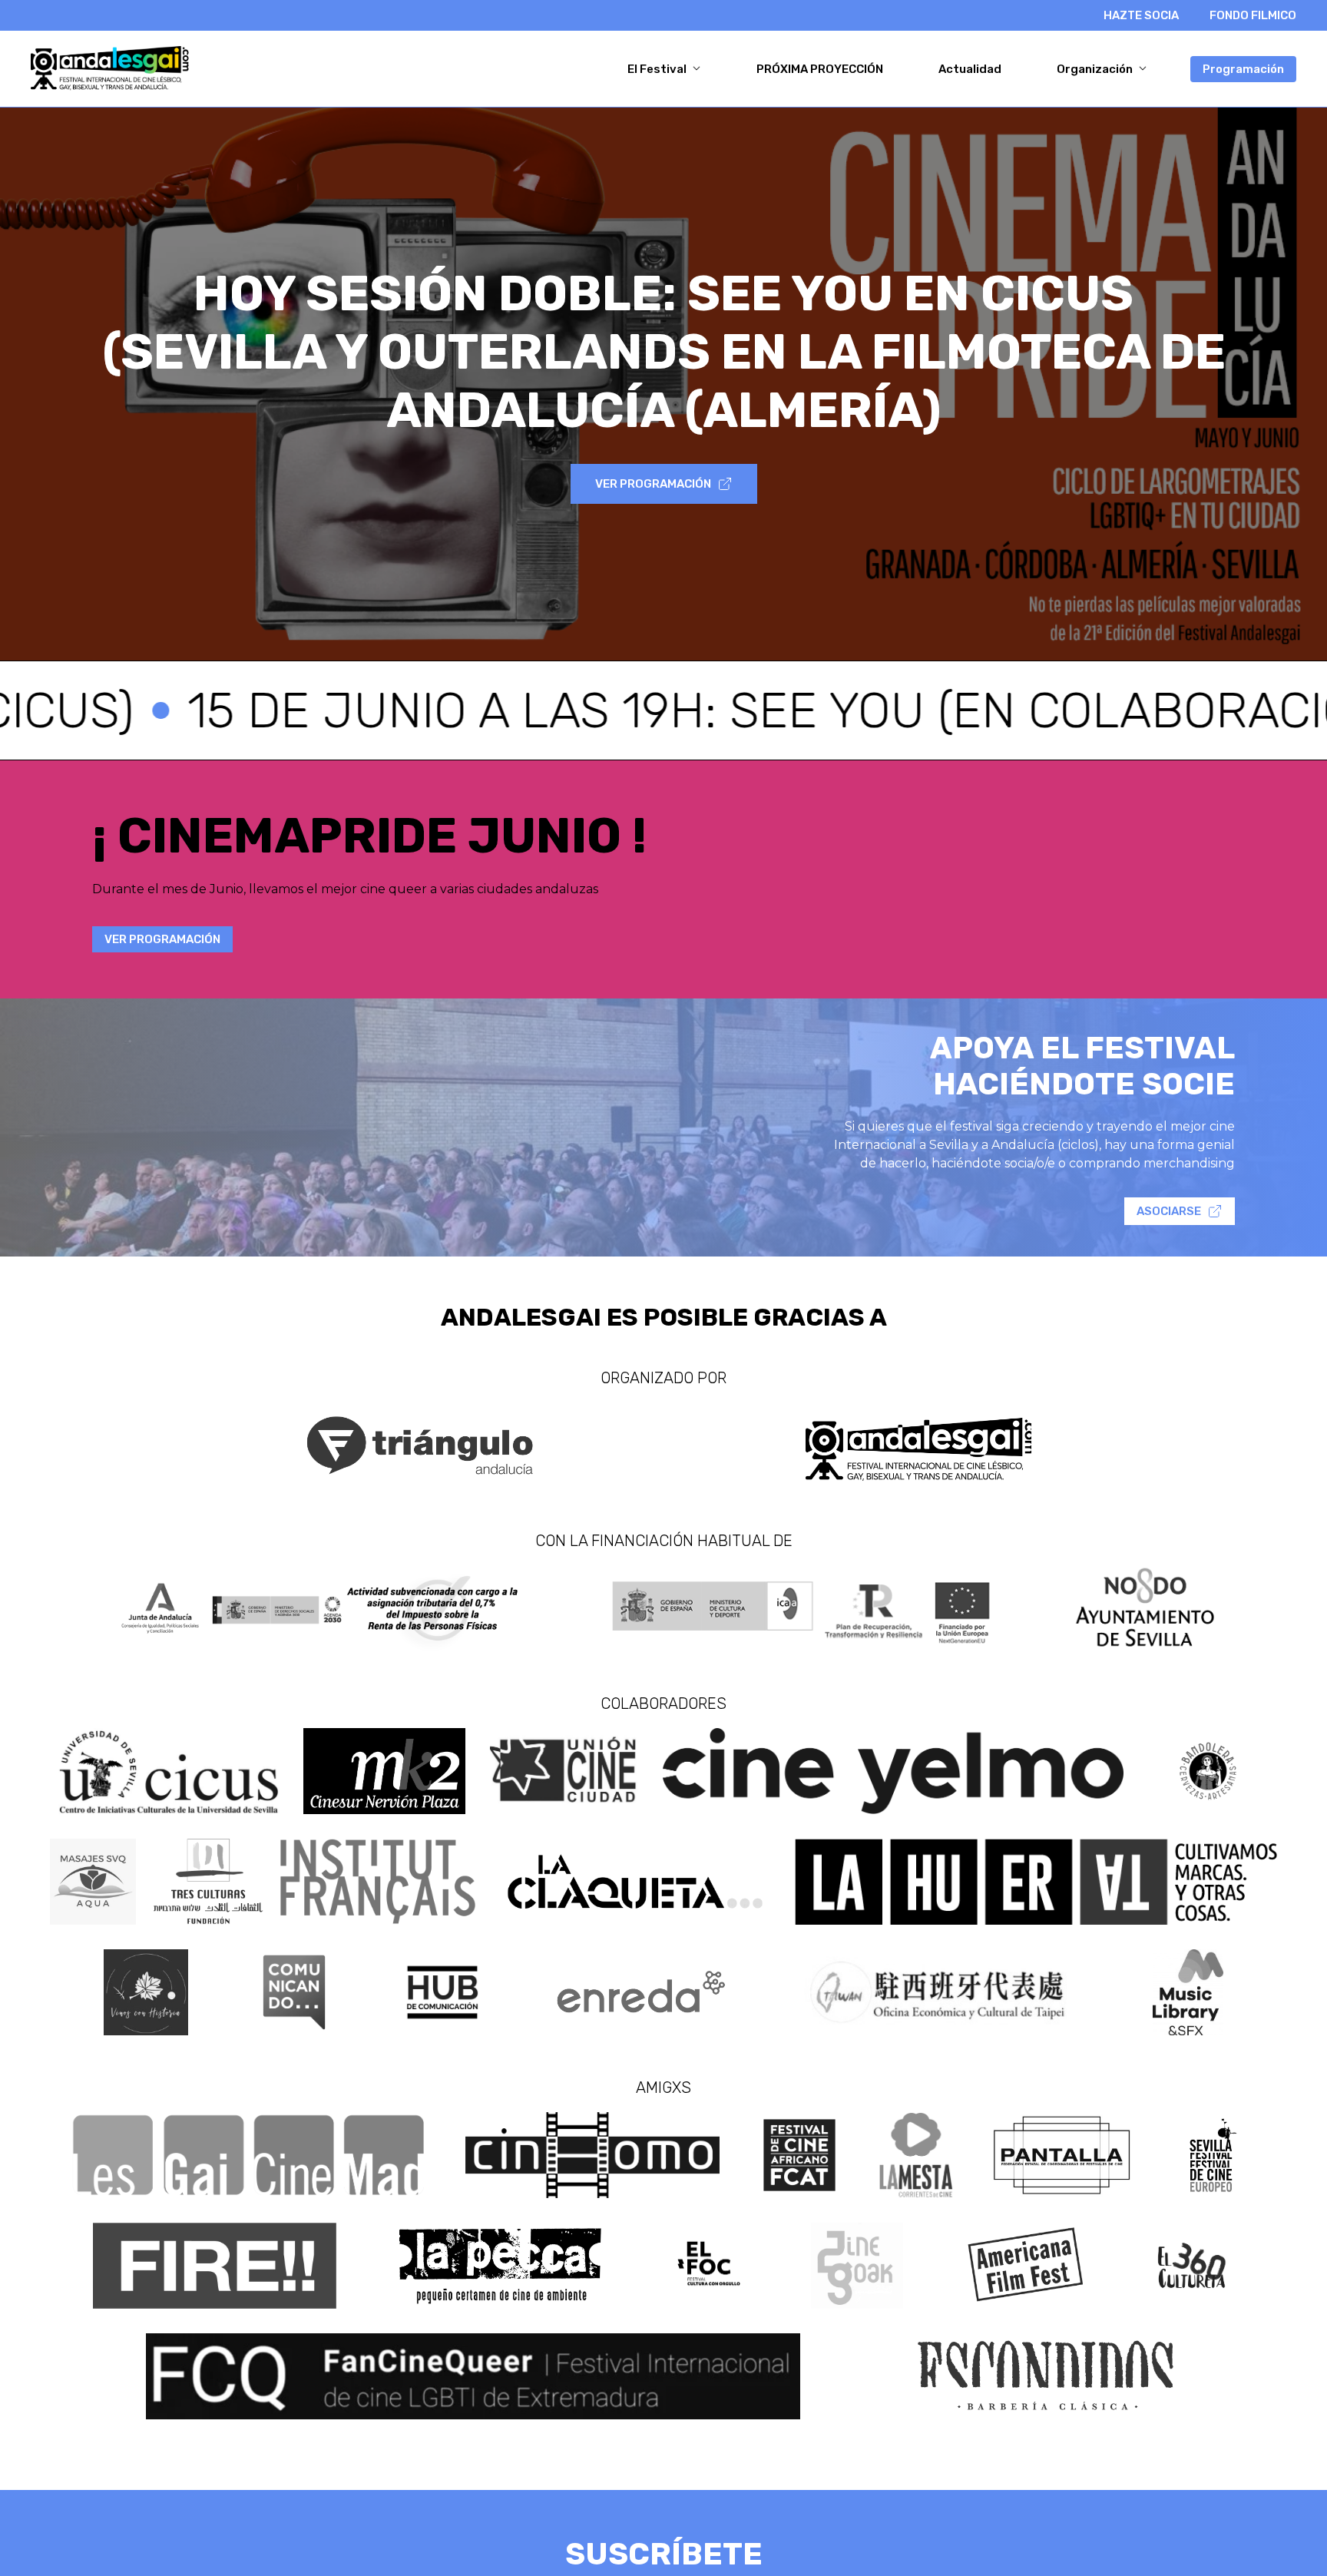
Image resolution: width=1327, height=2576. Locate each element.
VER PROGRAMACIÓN (653, 484)
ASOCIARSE (1169, 1211)
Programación (1243, 69)
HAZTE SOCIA (1141, 15)
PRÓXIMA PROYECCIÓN (820, 69)
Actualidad (970, 69)
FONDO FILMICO (1253, 15)
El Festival (658, 69)
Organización (1096, 69)
